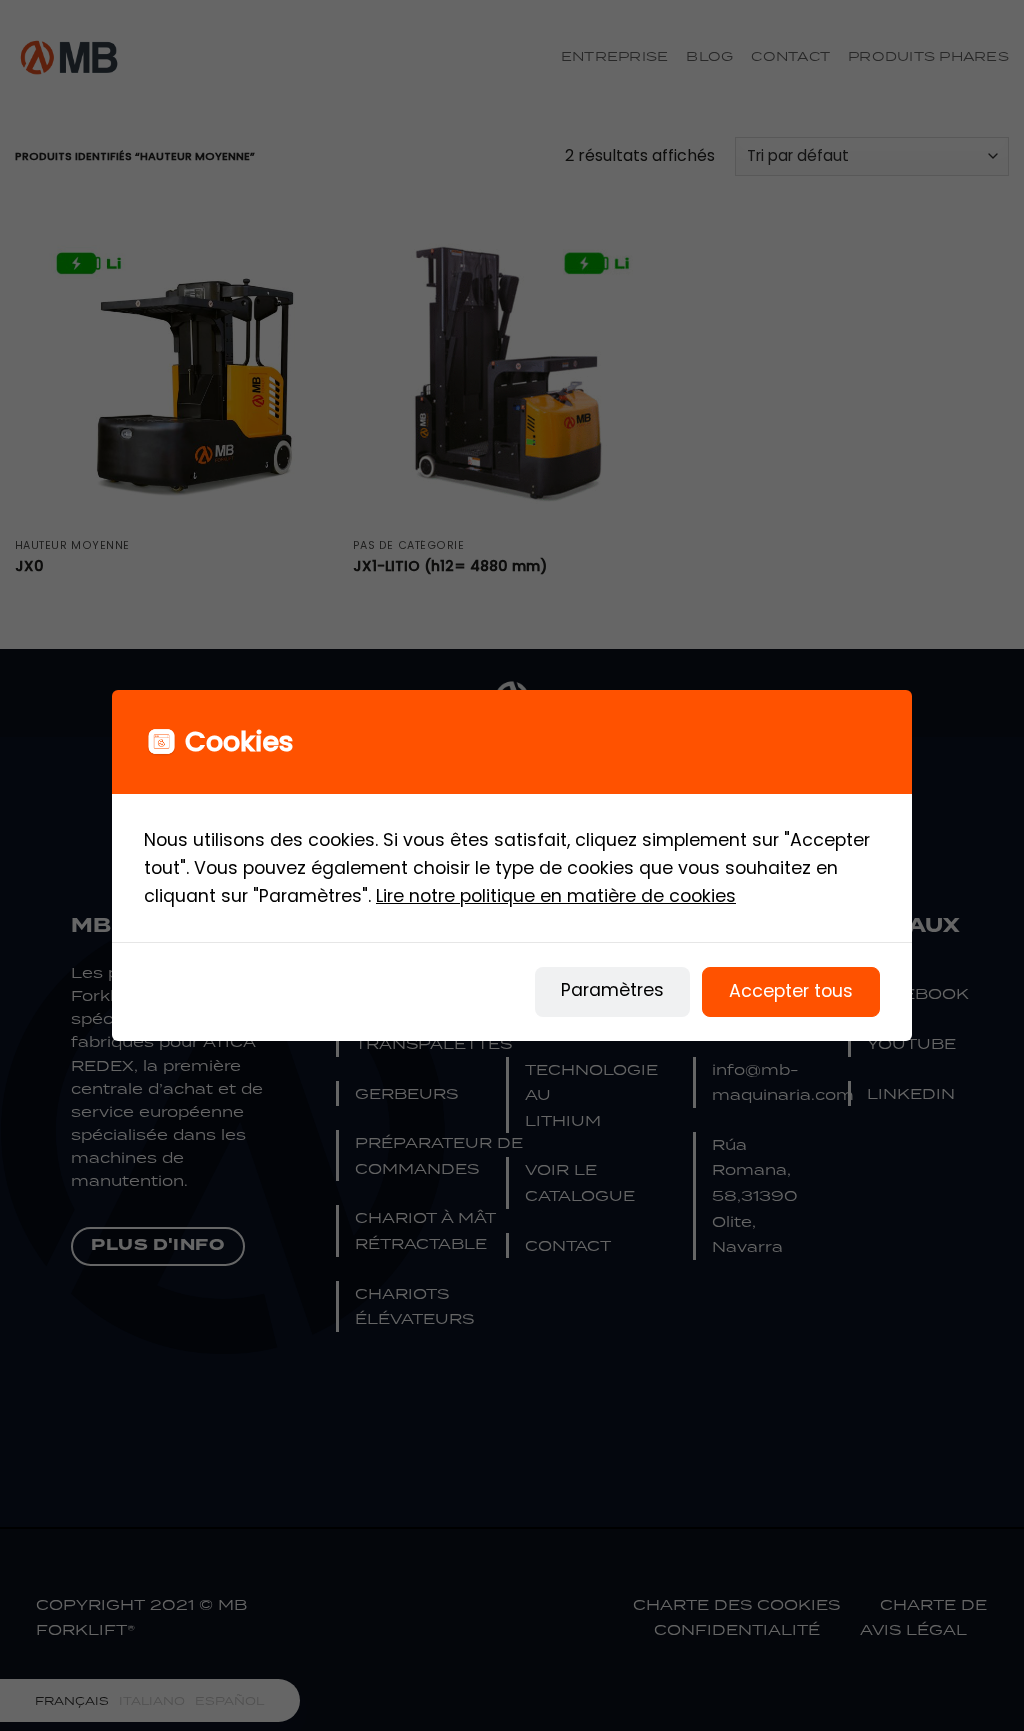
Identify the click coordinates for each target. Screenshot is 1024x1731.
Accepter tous (791, 991)
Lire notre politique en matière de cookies (556, 896)
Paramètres (612, 990)
